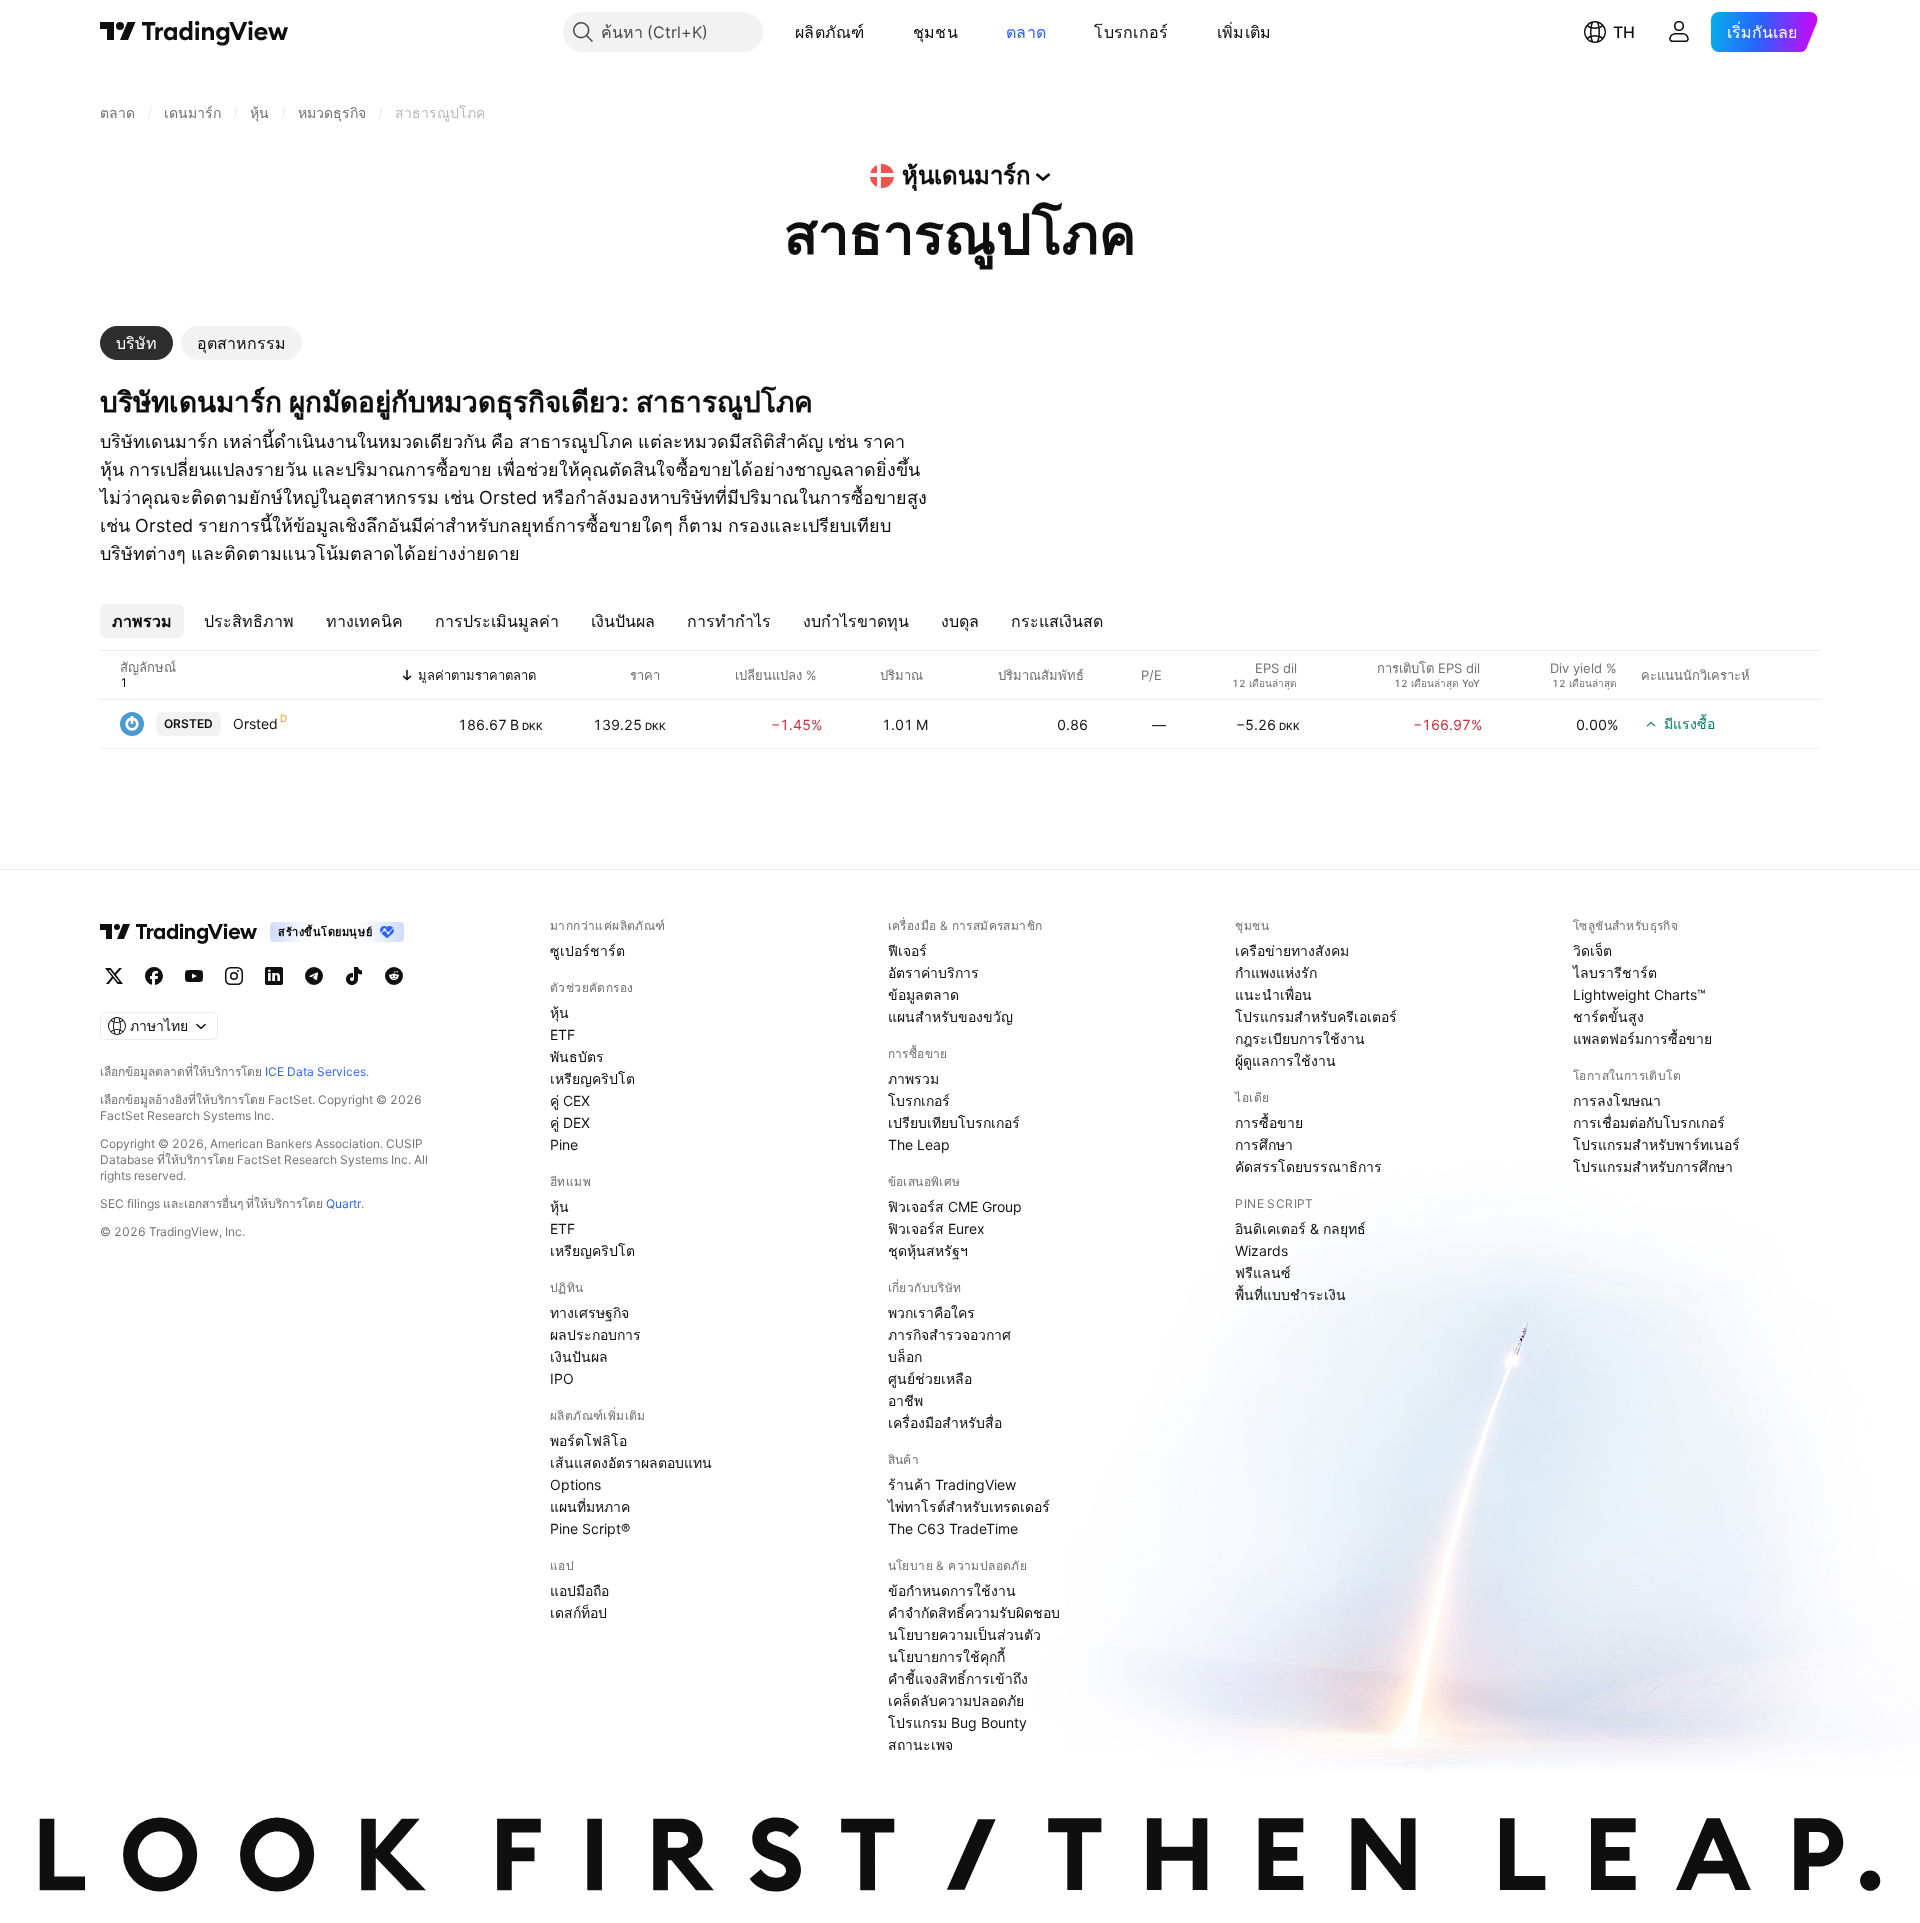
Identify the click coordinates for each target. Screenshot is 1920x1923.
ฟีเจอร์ (907, 950)
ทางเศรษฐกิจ (589, 1312)
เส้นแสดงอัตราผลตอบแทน (631, 1462)
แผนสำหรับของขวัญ (950, 1016)
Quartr (343, 1203)
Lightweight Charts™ (1639, 994)
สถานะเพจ (920, 1744)
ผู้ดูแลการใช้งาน (1285, 1060)
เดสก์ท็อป (578, 1612)
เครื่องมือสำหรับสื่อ (945, 1422)
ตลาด (1026, 32)
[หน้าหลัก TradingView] (194, 32)
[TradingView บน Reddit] (394, 976)
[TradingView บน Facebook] (154, 976)
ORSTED (188, 723)
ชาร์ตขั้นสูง (1608, 1016)
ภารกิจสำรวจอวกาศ (949, 1334)
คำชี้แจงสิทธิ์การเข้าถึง (958, 1678)
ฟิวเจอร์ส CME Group (955, 1206)
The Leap (919, 1144)
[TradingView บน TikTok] (354, 976)
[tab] (136, 343)
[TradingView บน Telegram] (314, 976)
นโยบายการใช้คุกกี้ (946, 1656)
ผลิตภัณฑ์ (830, 32)
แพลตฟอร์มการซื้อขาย (1642, 1038)
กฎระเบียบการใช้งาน (1300, 1038)
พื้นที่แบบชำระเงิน (1290, 1294)
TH (1624, 32)
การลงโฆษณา (1617, 1100)
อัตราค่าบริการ (933, 972)
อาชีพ (905, 1400)
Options (575, 1484)
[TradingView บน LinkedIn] (274, 976)
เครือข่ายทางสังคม (1292, 950)
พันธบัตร (577, 1056)
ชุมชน (935, 32)
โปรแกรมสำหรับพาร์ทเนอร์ (1656, 1144)
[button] (880, 32)
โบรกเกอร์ (1131, 32)
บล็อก (905, 1356)
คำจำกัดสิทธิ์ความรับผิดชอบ (974, 1612)
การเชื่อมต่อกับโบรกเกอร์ (1649, 1122)
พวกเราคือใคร (931, 1312)
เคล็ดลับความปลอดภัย (956, 1700)
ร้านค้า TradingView (952, 1484)
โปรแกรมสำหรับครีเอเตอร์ (1316, 1016)
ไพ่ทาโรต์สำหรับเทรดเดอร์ (969, 1506)
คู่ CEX (570, 1100)
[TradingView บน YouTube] (194, 976)
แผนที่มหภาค (590, 1506)
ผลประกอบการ (595, 1334)
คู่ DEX (570, 1122)
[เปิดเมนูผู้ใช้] (1679, 32)
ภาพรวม (913, 1078)
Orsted (255, 723)
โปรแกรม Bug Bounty (957, 1722)
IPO (562, 1378)
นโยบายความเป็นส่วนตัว (964, 1634)
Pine (564, 1144)
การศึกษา (1264, 1144)
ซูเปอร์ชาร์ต (587, 950)
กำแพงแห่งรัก (1276, 972)
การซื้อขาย (1269, 1122)
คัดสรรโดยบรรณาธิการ (1308, 1166)
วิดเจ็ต (1592, 950)
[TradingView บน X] (114, 976)
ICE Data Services (315, 1071)
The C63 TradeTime (953, 1528)
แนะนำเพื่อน (1273, 994)
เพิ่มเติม (1244, 32)
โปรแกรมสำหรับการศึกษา (1653, 1166)
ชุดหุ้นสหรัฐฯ (928, 1250)
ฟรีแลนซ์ (1263, 1272)
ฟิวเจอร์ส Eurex (936, 1228)
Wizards (1261, 1250)
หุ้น (559, 1012)
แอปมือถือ (579, 1590)
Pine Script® (590, 1528)
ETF (562, 1034)
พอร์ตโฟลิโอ (588, 1440)
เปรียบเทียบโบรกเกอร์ (954, 1122)
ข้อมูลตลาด (923, 994)
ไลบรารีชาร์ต (1615, 972)
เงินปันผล (579, 1356)
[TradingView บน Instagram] (234, 976)
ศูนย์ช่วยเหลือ (930, 1378)
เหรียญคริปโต (592, 1078)
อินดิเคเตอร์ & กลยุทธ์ (1300, 1228)
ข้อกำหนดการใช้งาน (952, 1590)
